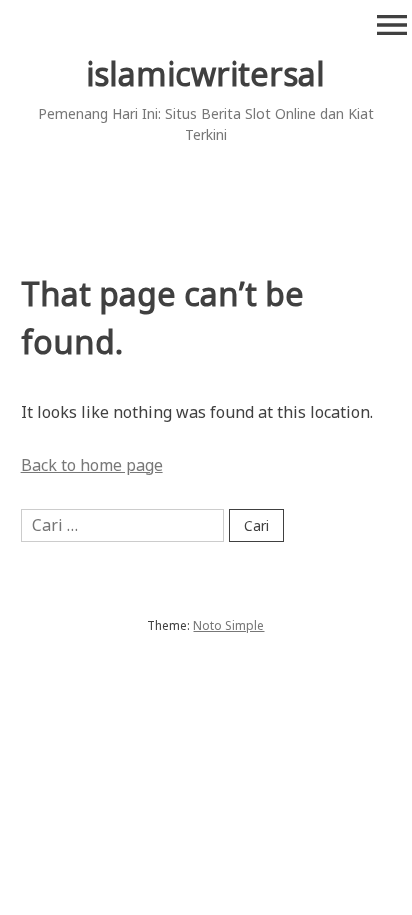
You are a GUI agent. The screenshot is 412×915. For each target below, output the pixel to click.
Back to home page (92, 465)
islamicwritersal (205, 73)
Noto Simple (228, 625)
